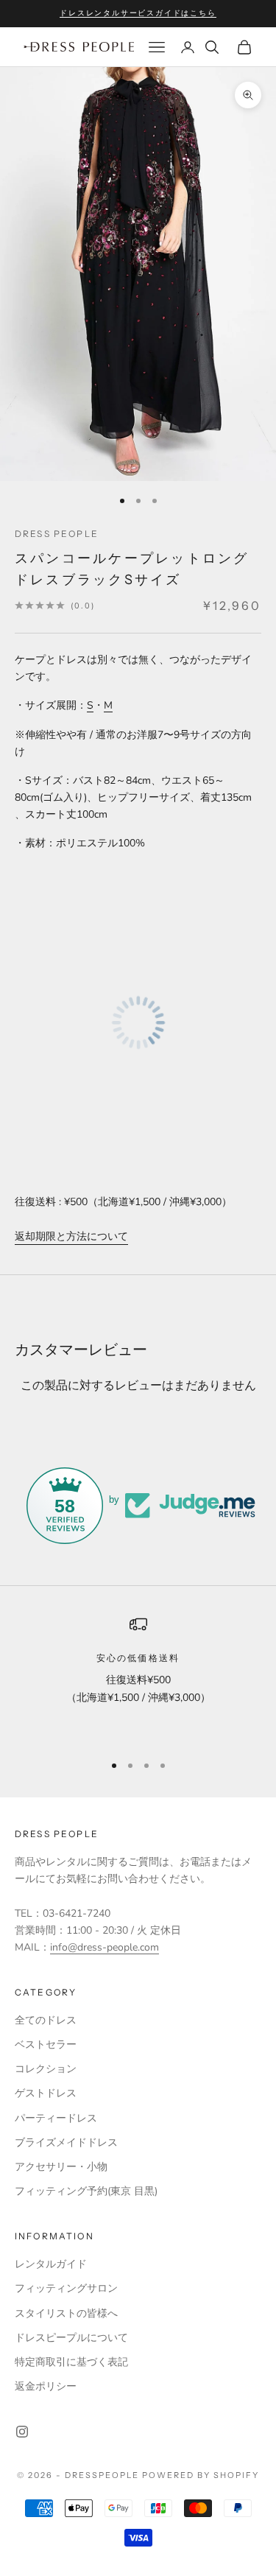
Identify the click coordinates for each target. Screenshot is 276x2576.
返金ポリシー (46, 2386)
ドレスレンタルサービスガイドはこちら (138, 13)
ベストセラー (46, 2045)
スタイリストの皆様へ (66, 2313)
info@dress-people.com (105, 1947)
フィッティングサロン (66, 2288)
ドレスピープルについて (71, 2338)
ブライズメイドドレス (66, 2142)
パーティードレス (56, 2118)
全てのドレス (46, 2020)
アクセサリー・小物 (61, 2167)
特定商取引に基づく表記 (71, 2362)
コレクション (46, 2069)
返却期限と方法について (71, 1236)
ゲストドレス (46, 2093)
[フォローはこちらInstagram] (22, 2432)
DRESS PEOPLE (57, 534)
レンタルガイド (51, 2264)
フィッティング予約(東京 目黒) (86, 2191)
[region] (138, 1678)
